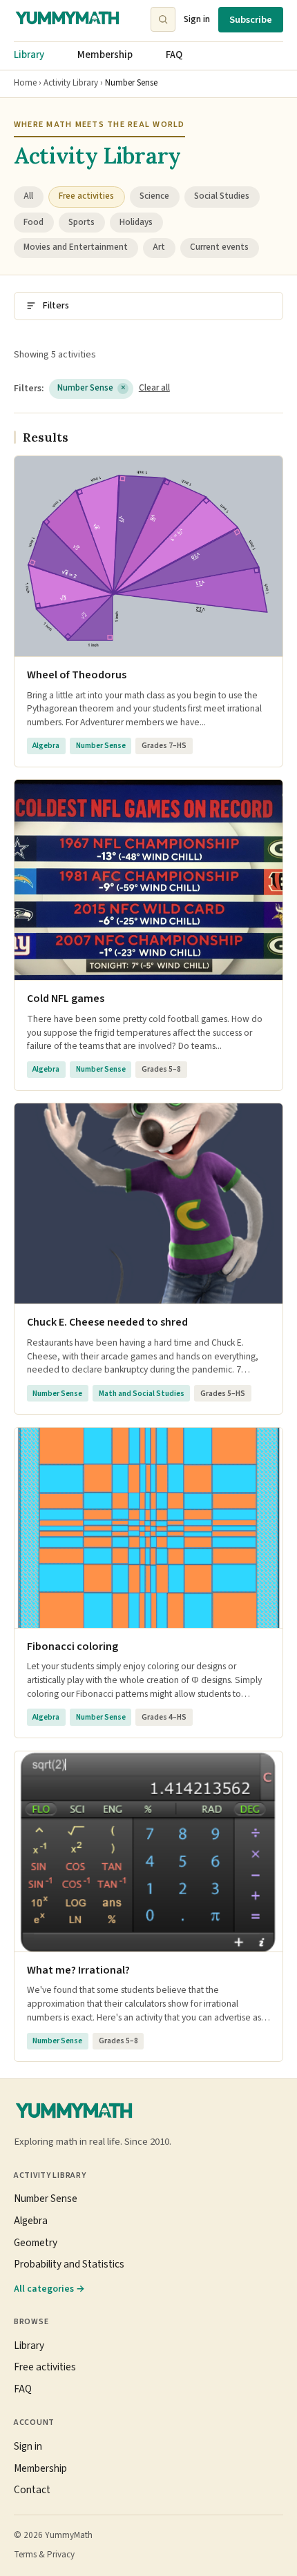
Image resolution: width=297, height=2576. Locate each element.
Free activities (45, 2367)
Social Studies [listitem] (222, 196)
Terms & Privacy (44, 2555)
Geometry (36, 2243)
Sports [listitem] (82, 222)
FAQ (174, 55)
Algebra (31, 2221)
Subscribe (251, 20)
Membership (105, 55)
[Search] (163, 19)
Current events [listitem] (219, 247)
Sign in (197, 19)
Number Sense (92, 388)
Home (25, 83)
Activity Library (71, 83)
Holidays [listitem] (136, 222)
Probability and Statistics (69, 2264)
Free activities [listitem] (86, 196)
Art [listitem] (159, 247)
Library (29, 55)
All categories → (49, 2289)
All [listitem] (28, 196)
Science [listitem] (154, 196)
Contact (32, 2490)
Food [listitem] (33, 222)
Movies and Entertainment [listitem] (76, 247)
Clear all (154, 388)
